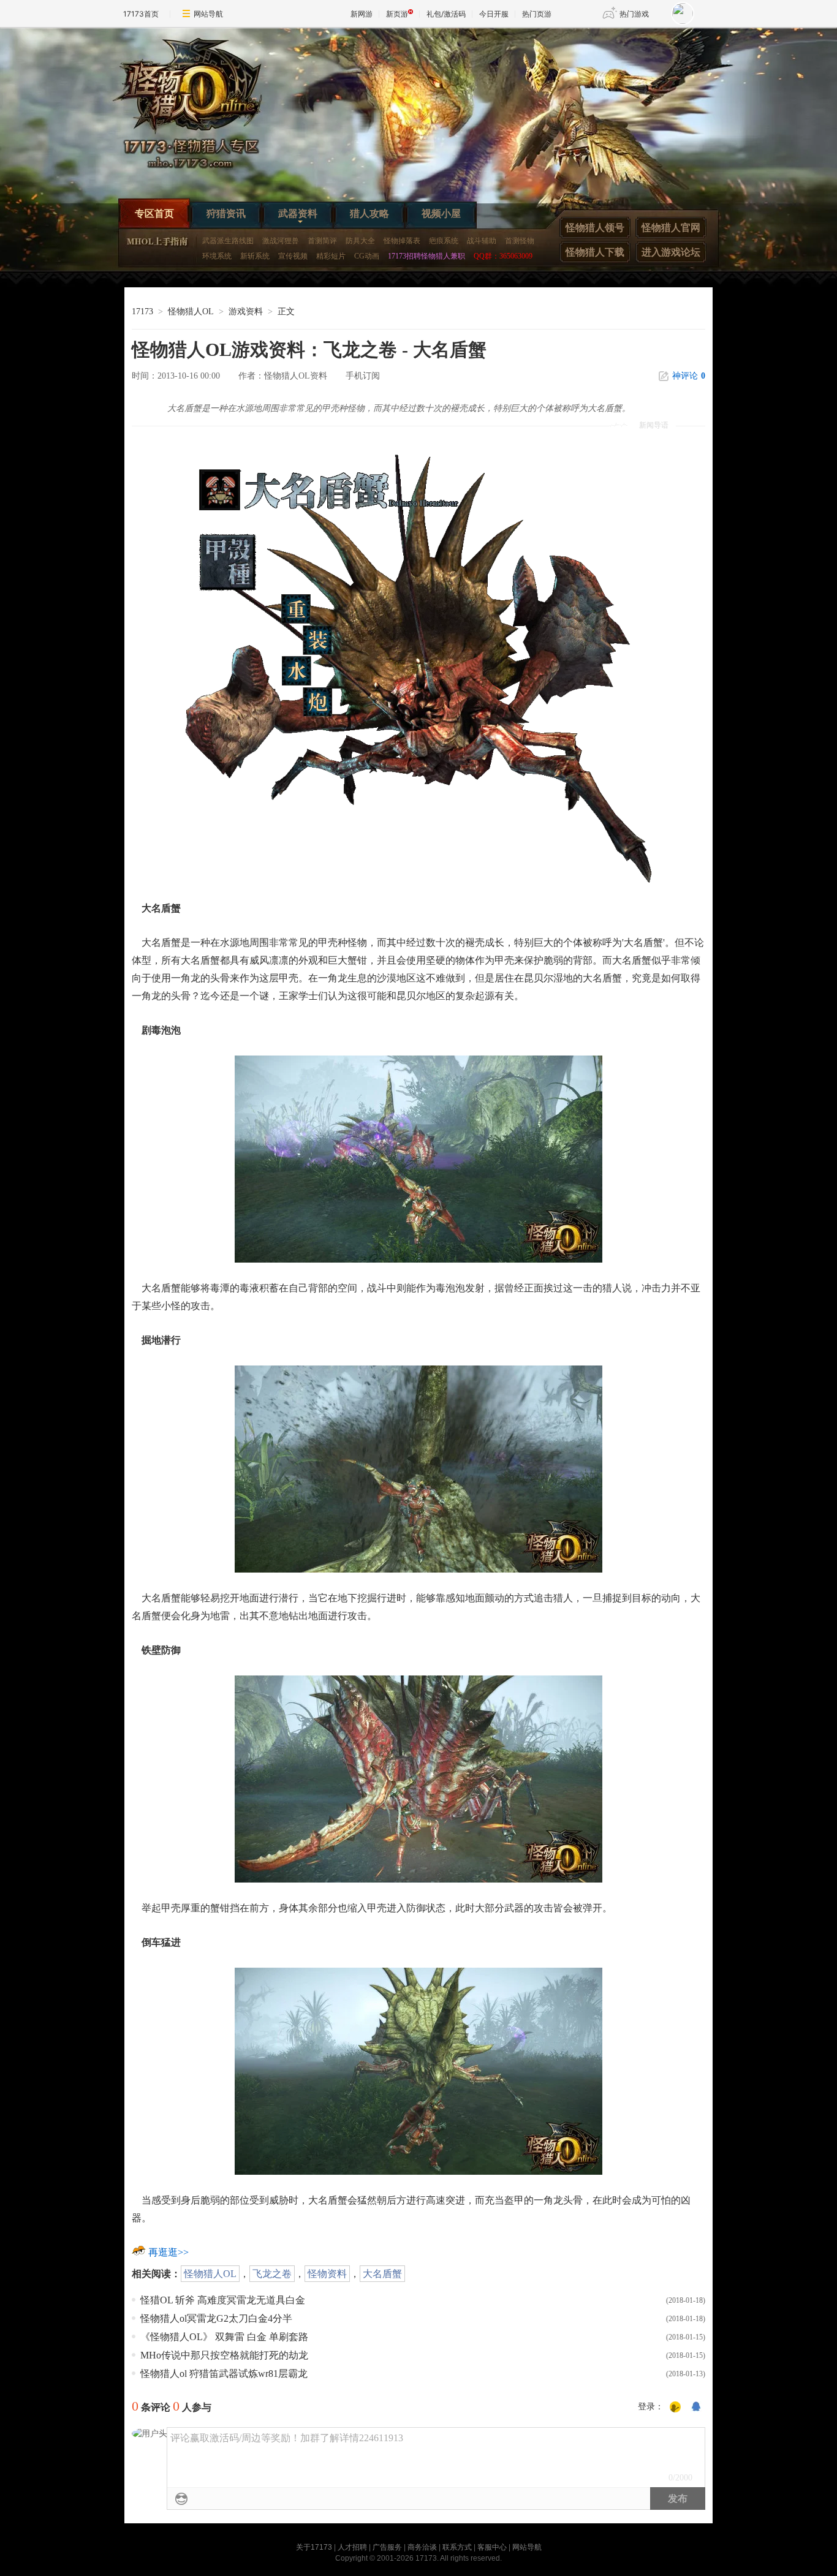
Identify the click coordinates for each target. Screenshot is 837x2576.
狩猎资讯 (226, 213)
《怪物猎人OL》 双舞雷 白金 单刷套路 (224, 2337)
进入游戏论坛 (671, 252)
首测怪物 (520, 241)
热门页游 (537, 14)
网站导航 (208, 14)
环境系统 (217, 256)
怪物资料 (327, 2274)
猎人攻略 (369, 213)
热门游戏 (634, 14)
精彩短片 (331, 256)
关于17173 (314, 2547)
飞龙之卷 (272, 2274)
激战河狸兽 (281, 241)
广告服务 (387, 2547)
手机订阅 (363, 376)
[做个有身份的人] (675, 2408)
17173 (142, 312)
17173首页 (141, 14)
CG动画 (367, 256)
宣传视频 (293, 256)
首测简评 (322, 241)
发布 (678, 2499)
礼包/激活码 (446, 14)
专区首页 (154, 213)
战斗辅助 (482, 241)
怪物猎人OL (191, 312)
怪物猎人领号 (595, 228)
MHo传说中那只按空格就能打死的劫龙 (224, 2355)
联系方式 (457, 2547)
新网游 (362, 14)
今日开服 (494, 14)
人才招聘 (352, 2547)
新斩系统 (255, 256)
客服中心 (492, 2547)
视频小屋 (441, 213)
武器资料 (298, 213)
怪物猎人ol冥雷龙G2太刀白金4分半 (216, 2318)
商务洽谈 (422, 2547)
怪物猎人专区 (198, 108)
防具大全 (360, 241)
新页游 (397, 14)
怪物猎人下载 (595, 252)
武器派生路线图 (228, 241)
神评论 (689, 376)
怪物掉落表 (402, 241)
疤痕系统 (444, 241)
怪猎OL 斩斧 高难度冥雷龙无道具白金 (223, 2300)
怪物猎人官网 (671, 228)
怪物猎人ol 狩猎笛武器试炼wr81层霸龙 (224, 2374)
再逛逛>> (169, 2252)
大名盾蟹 (382, 2274)
